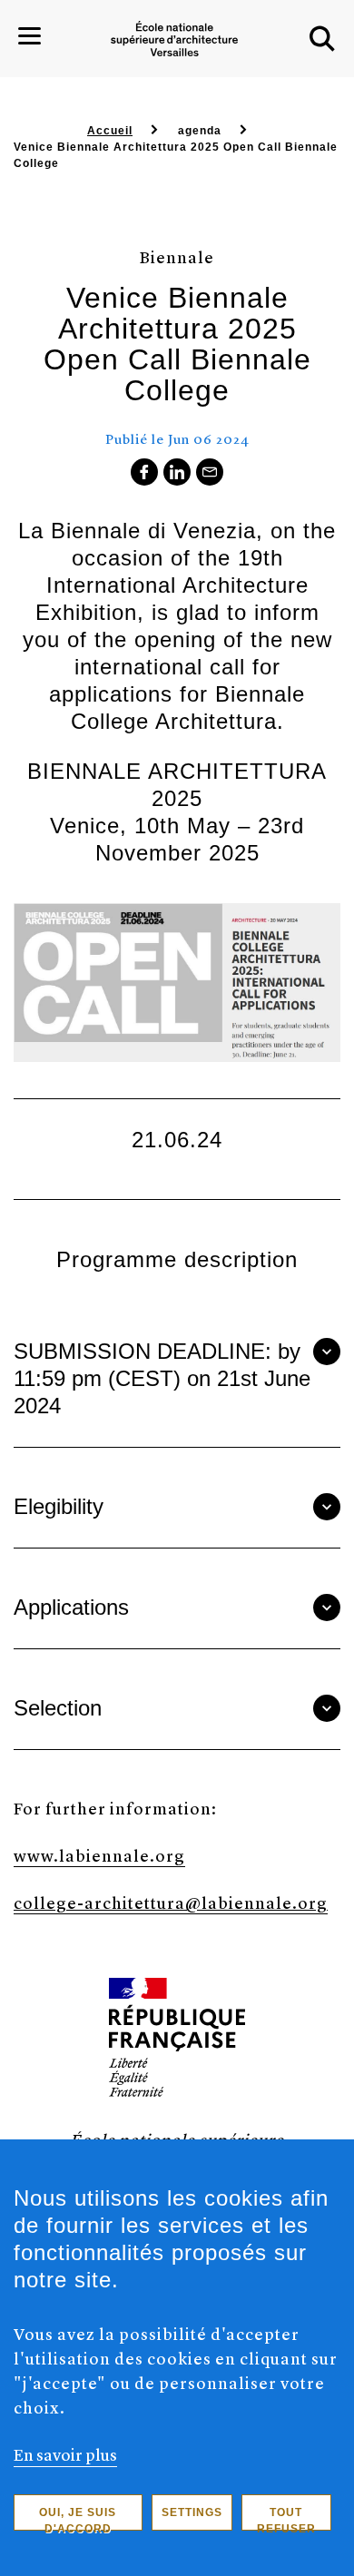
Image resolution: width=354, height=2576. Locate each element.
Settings (192, 2512)
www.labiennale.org (99, 1855)
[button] (322, 39)
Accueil (110, 131)
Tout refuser (286, 2518)
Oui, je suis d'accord (78, 2518)
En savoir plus (65, 2454)
